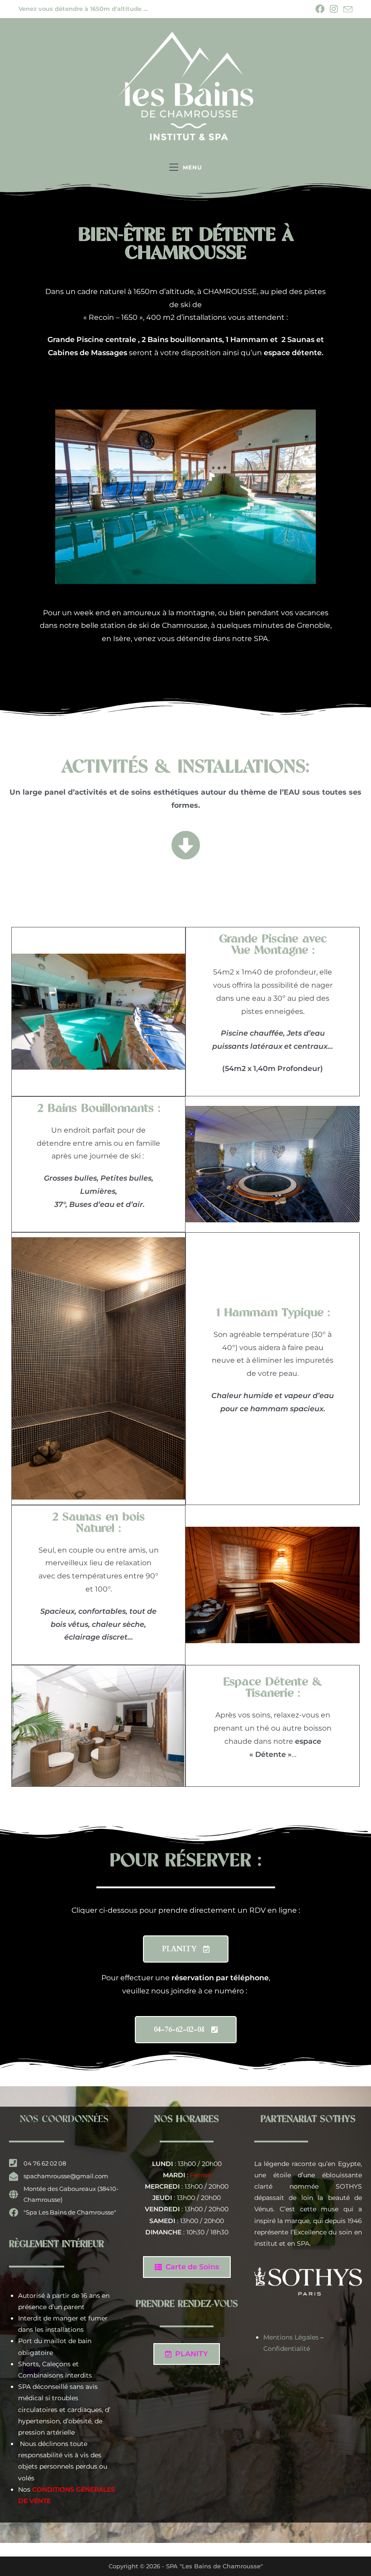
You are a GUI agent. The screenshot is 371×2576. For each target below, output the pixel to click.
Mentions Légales (291, 2337)
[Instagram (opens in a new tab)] (334, 9)
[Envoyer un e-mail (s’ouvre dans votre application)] (347, 10)
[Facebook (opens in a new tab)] (320, 9)
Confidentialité (287, 2349)
